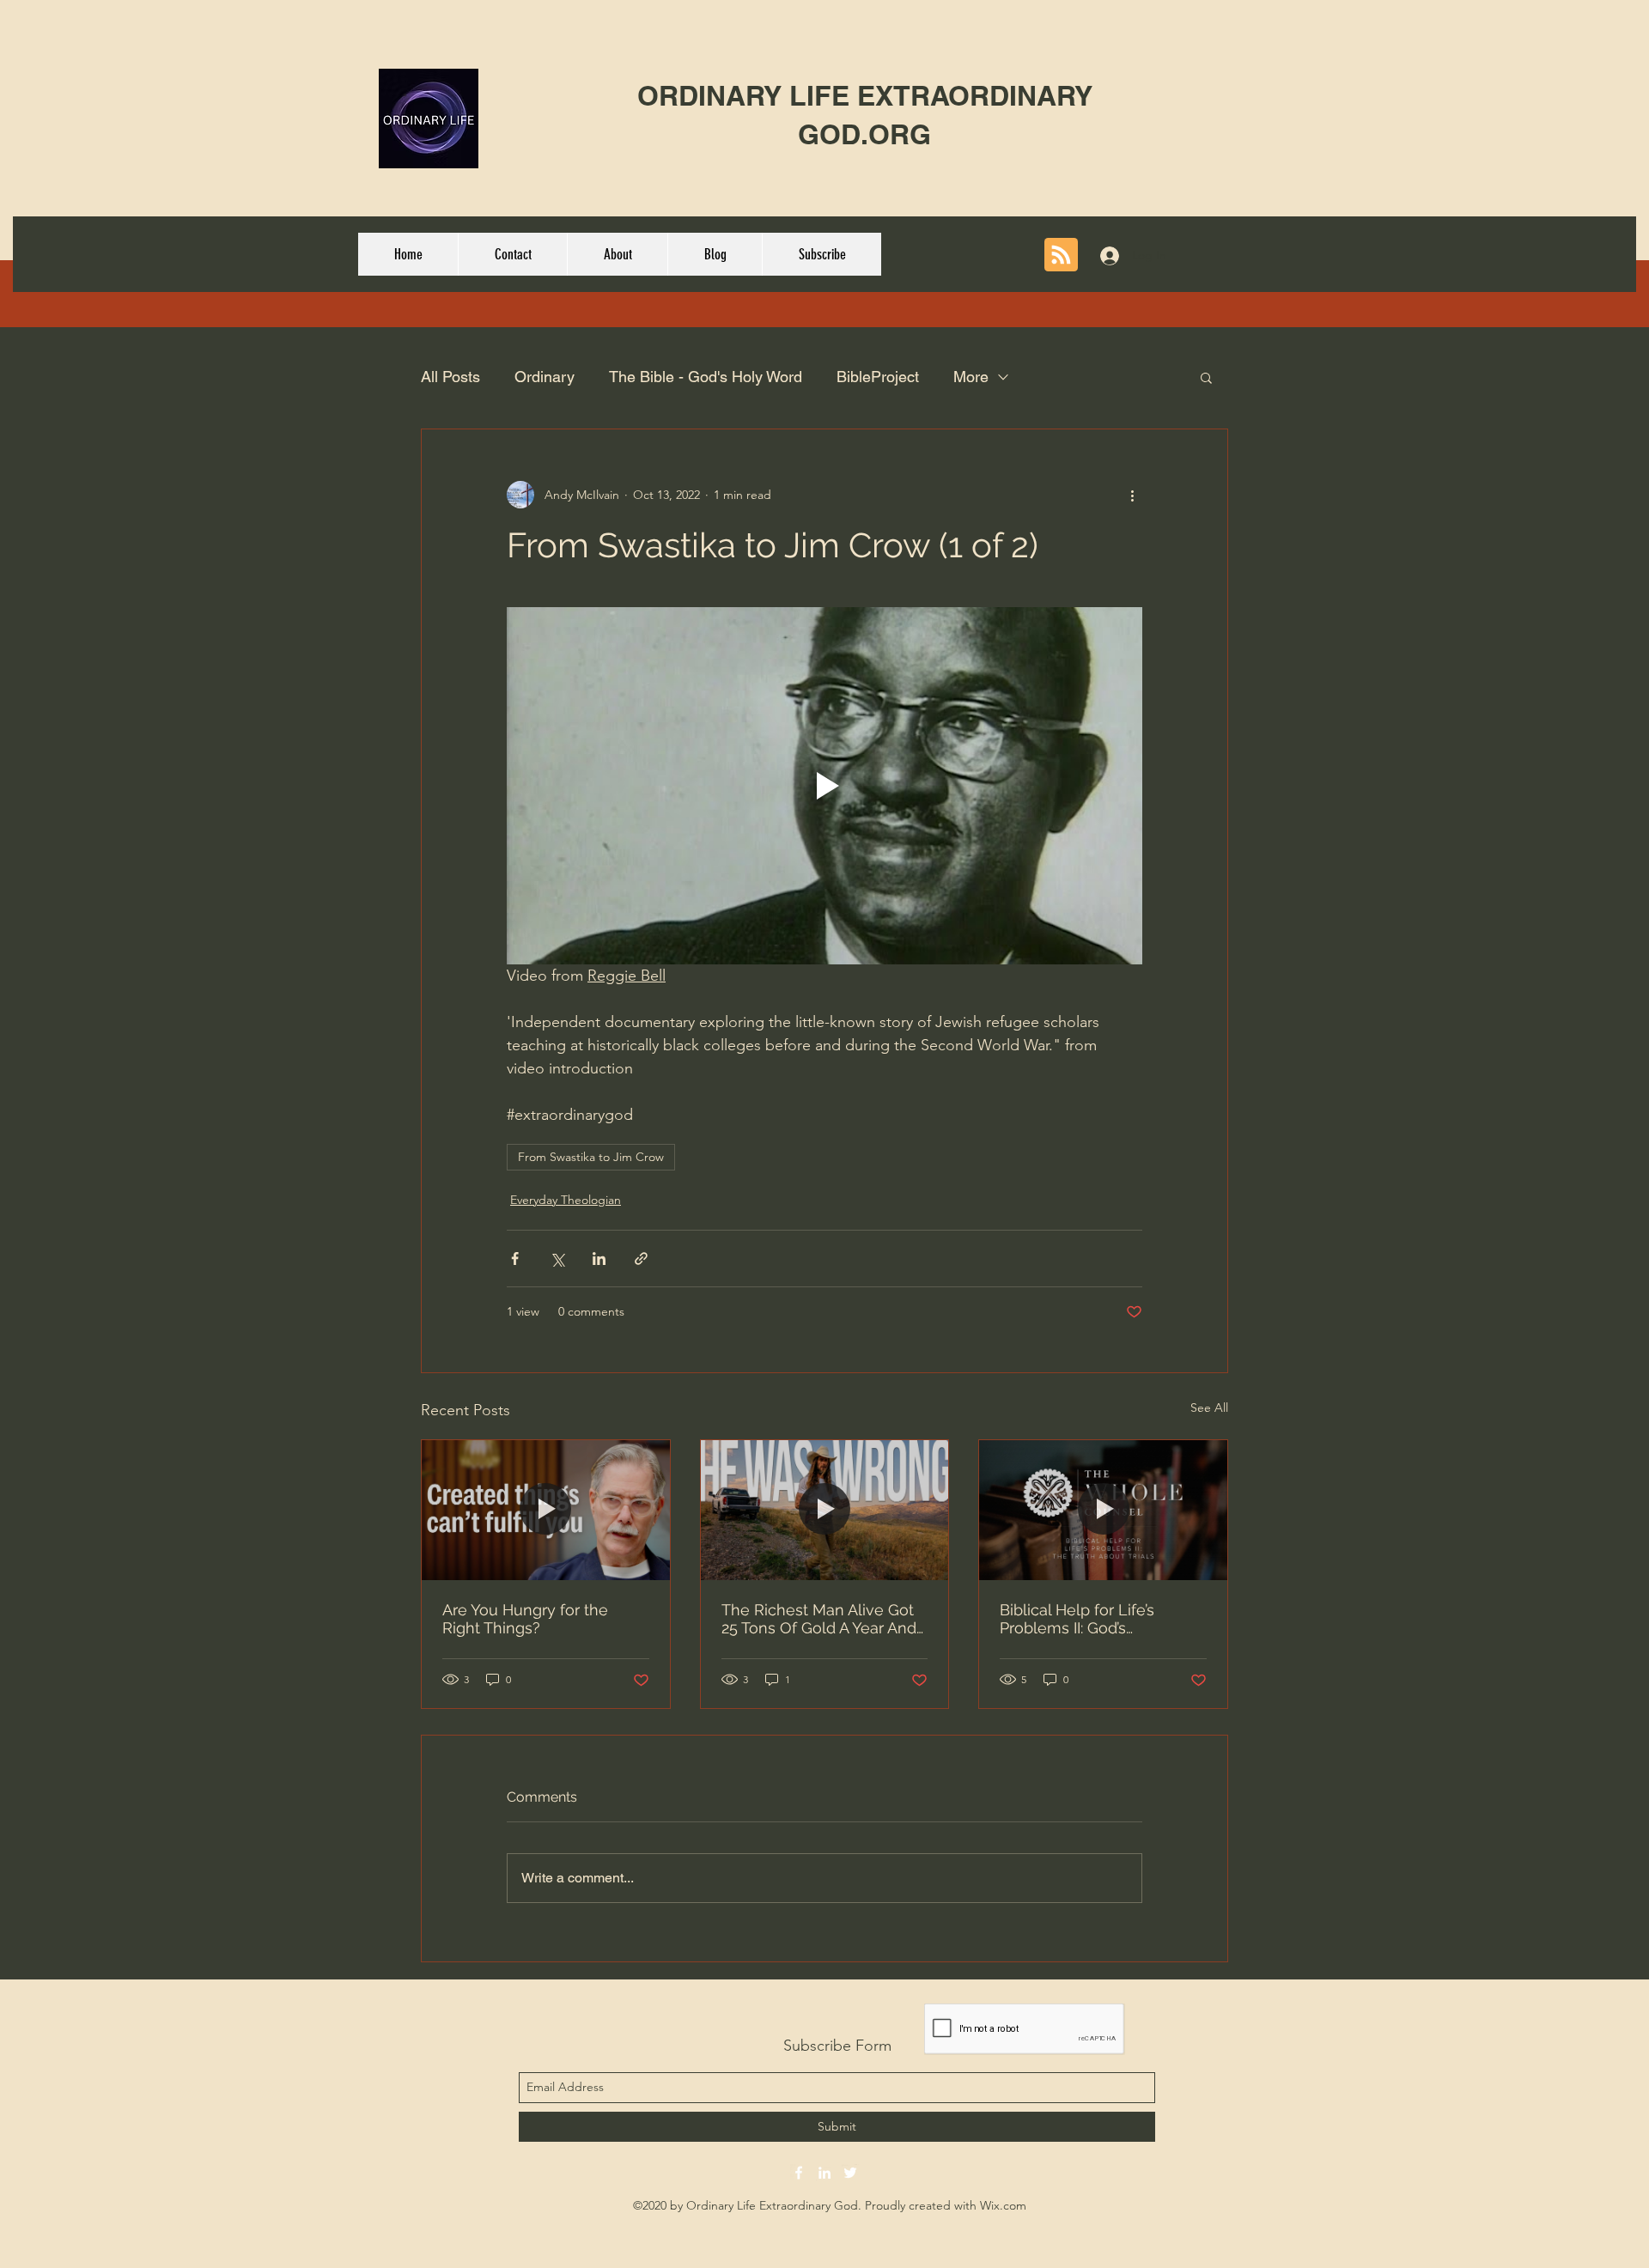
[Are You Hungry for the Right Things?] (546, 1510)
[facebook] (799, 2173)
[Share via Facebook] (515, 1259)
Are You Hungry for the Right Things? (525, 1619)
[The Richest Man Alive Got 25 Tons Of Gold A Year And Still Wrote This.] (825, 1510)
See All (1209, 1408)
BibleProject (878, 377)
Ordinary (545, 377)
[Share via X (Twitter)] (557, 1259)
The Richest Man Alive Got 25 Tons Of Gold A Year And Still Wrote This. (819, 1619)
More (971, 377)
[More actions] (1132, 495)
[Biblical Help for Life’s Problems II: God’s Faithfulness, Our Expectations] (1103, 1510)
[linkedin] (824, 2173)
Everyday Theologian (566, 1200)
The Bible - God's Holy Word (706, 377)
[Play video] (824, 786)
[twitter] (850, 2173)
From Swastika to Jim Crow (591, 1157)
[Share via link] (641, 1259)
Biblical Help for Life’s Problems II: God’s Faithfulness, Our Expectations (1077, 1619)
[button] (1206, 377)
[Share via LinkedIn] (599, 1259)
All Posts (450, 377)
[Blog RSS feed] (1061, 255)
